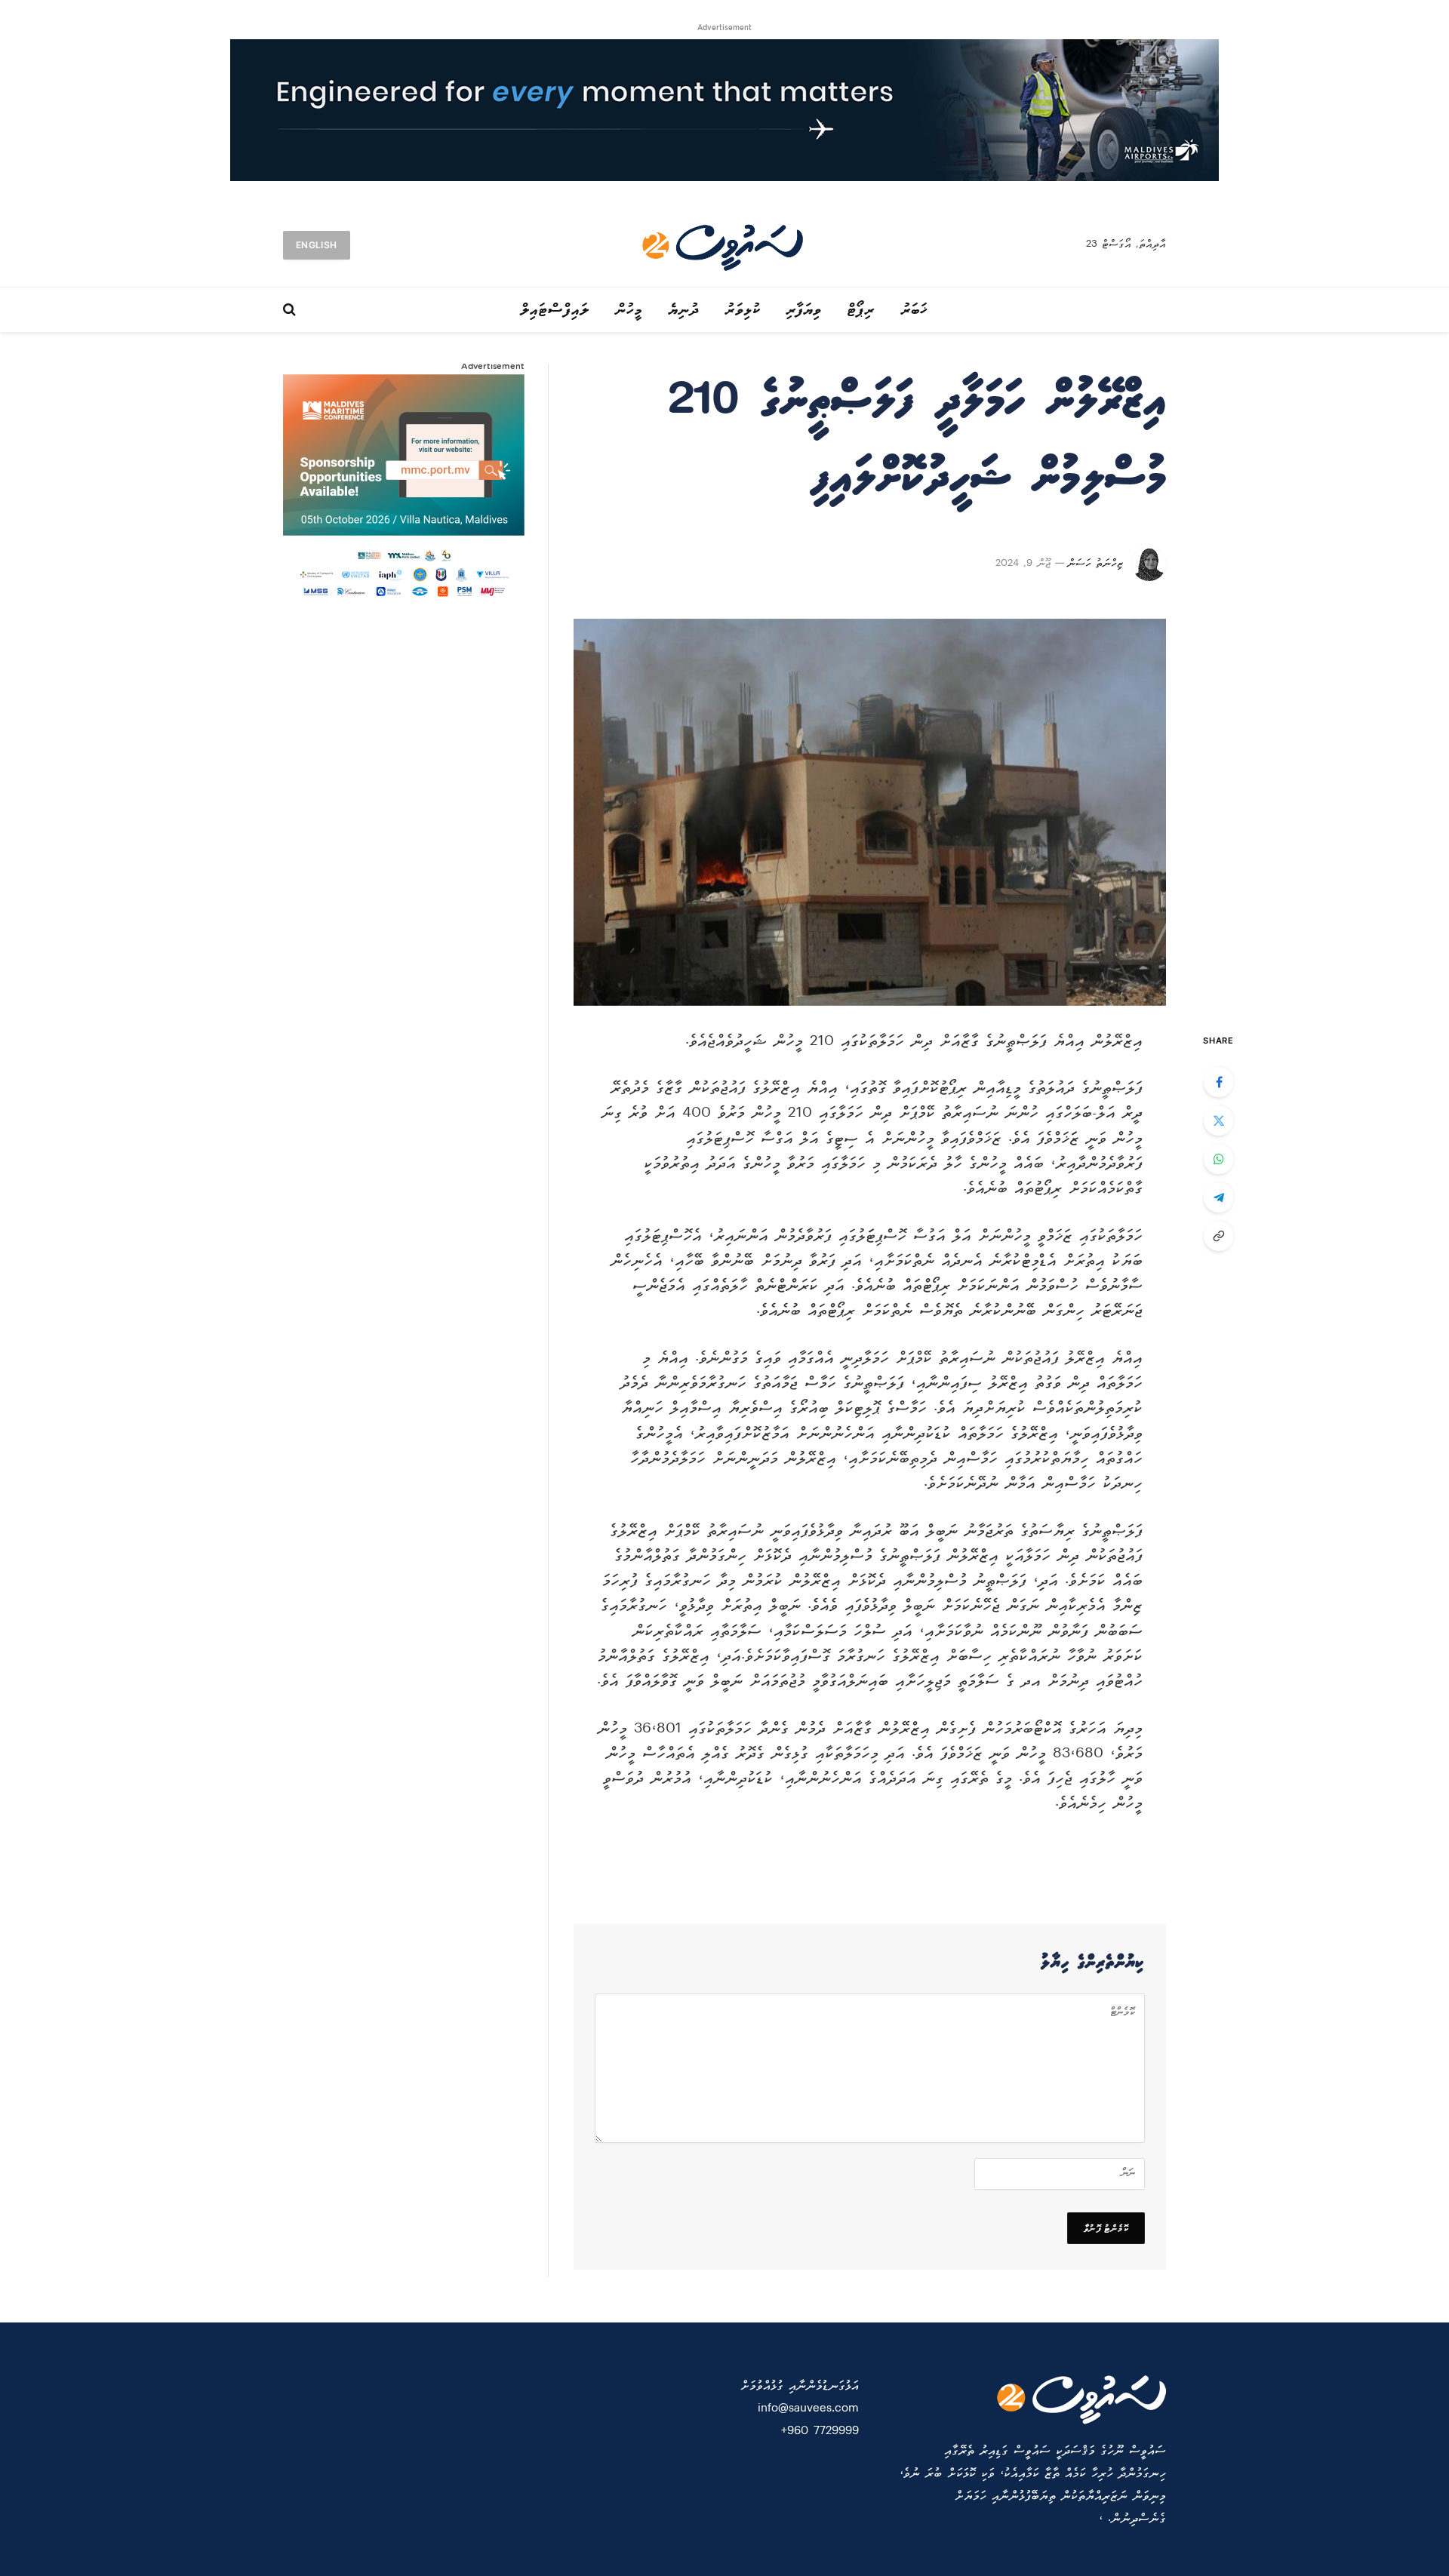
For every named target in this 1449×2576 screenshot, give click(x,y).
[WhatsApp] (1219, 1159)
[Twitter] (1219, 1120)
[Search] (291, 310)
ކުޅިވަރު (743, 310)
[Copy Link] (1219, 1236)
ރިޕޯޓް (861, 310)
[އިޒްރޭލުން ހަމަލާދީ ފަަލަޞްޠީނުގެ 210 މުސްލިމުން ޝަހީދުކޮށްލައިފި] (870, 812)
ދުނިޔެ (684, 310)
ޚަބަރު (915, 310)
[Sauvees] (724, 245)
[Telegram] (1219, 1197)
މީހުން (629, 310)
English (317, 245)
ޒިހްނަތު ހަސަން (1095, 564)
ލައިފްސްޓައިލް (555, 310)
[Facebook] (1219, 1082)
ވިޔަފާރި (804, 310)
